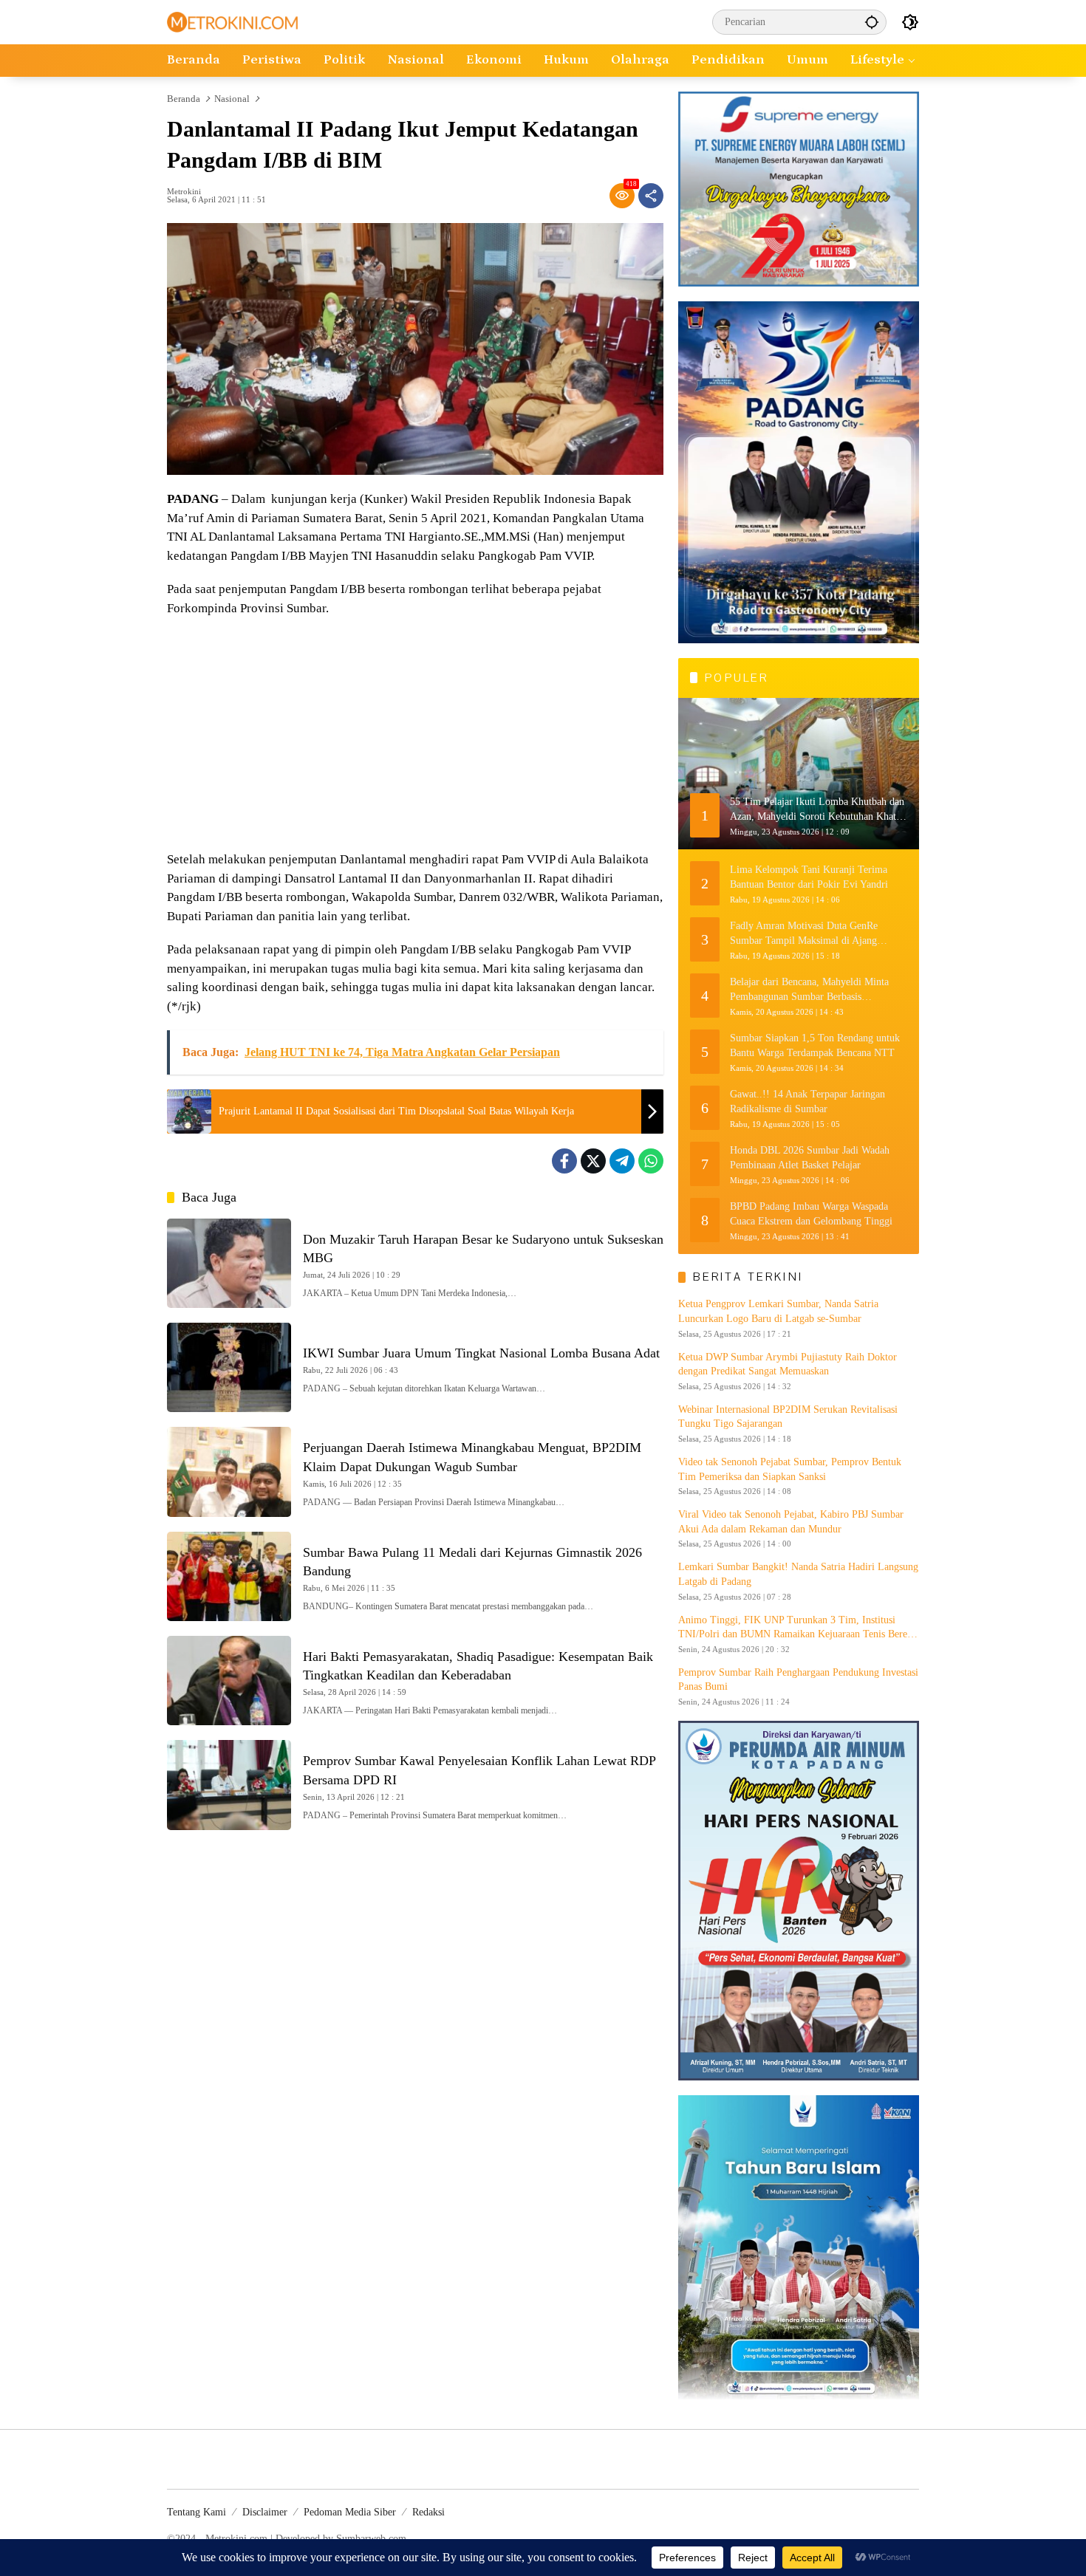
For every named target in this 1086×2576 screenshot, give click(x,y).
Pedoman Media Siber (350, 2512)
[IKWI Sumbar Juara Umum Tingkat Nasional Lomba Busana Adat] (229, 1367)
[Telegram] (622, 1161)
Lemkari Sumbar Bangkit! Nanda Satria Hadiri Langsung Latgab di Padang (798, 1574)
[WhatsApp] (651, 1161)
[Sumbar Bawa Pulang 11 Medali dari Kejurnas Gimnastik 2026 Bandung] (229, 1576)
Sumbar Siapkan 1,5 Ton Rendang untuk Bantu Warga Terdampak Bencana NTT (815, 1045)
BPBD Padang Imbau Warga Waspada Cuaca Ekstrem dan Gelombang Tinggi (811, 1214)
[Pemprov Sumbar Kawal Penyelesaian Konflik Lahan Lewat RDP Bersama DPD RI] (229, 1785)
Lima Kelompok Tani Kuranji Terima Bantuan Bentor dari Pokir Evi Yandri (809, 877)
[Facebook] (564, 1161)
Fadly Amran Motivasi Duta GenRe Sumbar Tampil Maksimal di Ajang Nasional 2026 (804, 934)
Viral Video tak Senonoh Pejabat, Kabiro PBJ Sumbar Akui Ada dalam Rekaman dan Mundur (791, 1522)
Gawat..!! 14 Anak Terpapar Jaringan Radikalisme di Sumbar (807, 1102)
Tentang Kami (197, 2512)
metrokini (184, 192)
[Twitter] (593, 1161)
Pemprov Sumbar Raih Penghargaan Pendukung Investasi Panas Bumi (798, 1680)
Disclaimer (265, 2512)
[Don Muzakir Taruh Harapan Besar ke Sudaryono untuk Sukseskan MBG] (229, 1263)
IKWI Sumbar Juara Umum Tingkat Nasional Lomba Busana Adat (481, 1353)
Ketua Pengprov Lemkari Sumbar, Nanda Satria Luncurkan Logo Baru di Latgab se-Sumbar (778, 1311)
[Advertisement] (415, 736)
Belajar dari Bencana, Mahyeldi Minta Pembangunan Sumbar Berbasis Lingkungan (809, 990)
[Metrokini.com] (232, 21)
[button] (872, 22)
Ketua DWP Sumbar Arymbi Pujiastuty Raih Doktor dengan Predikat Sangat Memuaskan (788, 1364)
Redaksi (428, 2512)
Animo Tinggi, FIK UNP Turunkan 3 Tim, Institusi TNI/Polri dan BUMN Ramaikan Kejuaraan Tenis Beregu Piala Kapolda (798, 1628)
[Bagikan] (651, 196)
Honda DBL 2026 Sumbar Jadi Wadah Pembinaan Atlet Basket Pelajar (810, 1158)
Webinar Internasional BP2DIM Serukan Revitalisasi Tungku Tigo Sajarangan (788, 1417)
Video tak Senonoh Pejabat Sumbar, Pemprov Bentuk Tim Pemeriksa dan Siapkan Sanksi (790, 1469)
